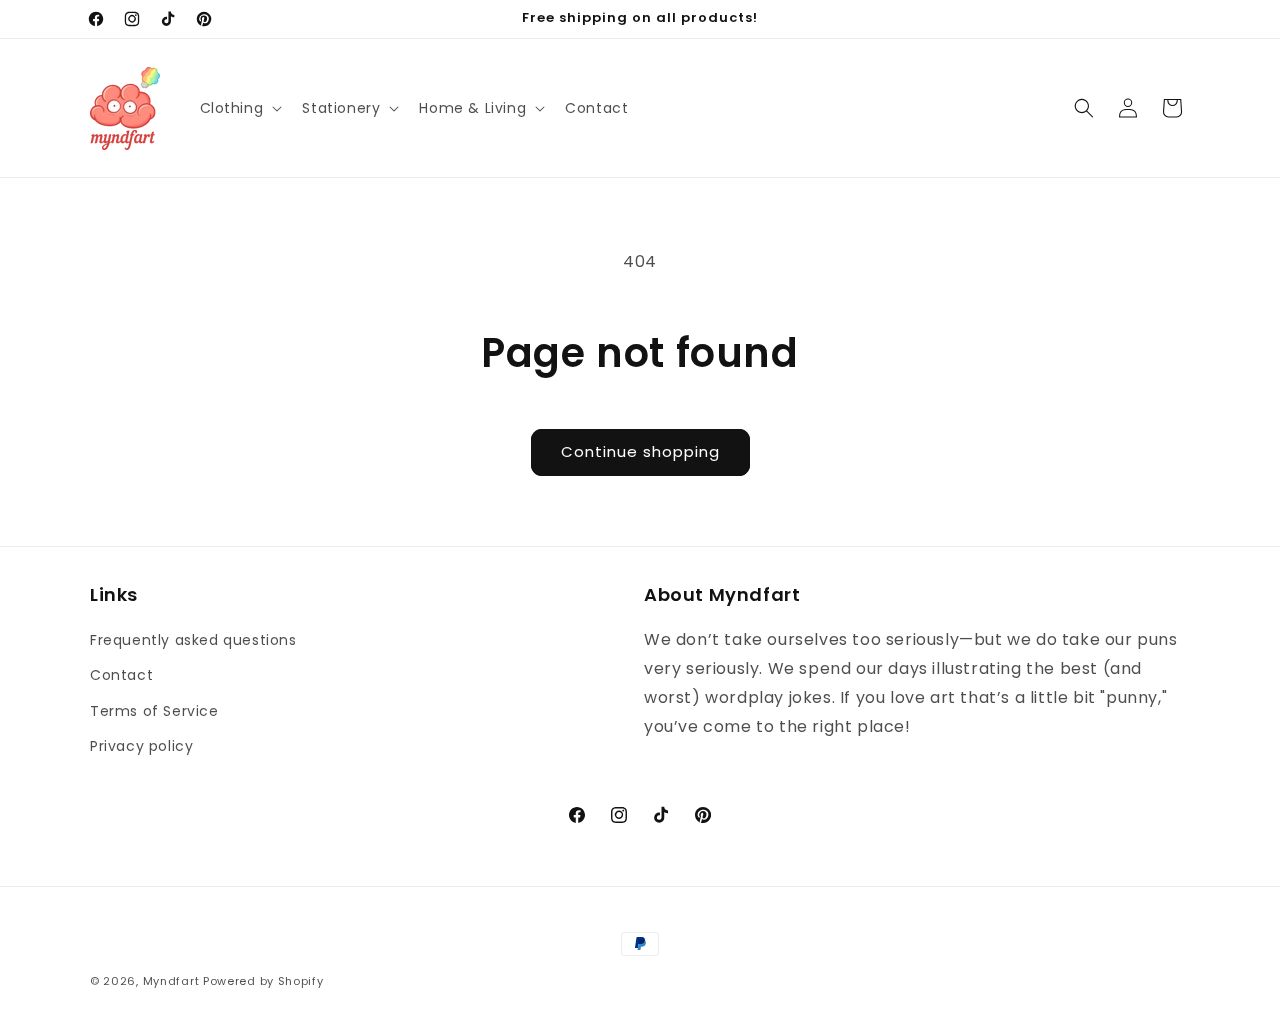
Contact (121, 675)
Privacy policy (141, 746)
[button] (239, 108)
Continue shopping (640, 451)
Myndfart (171, 981)
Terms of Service (154, 711)
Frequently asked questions (193, 640)
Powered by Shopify (263, 981)
